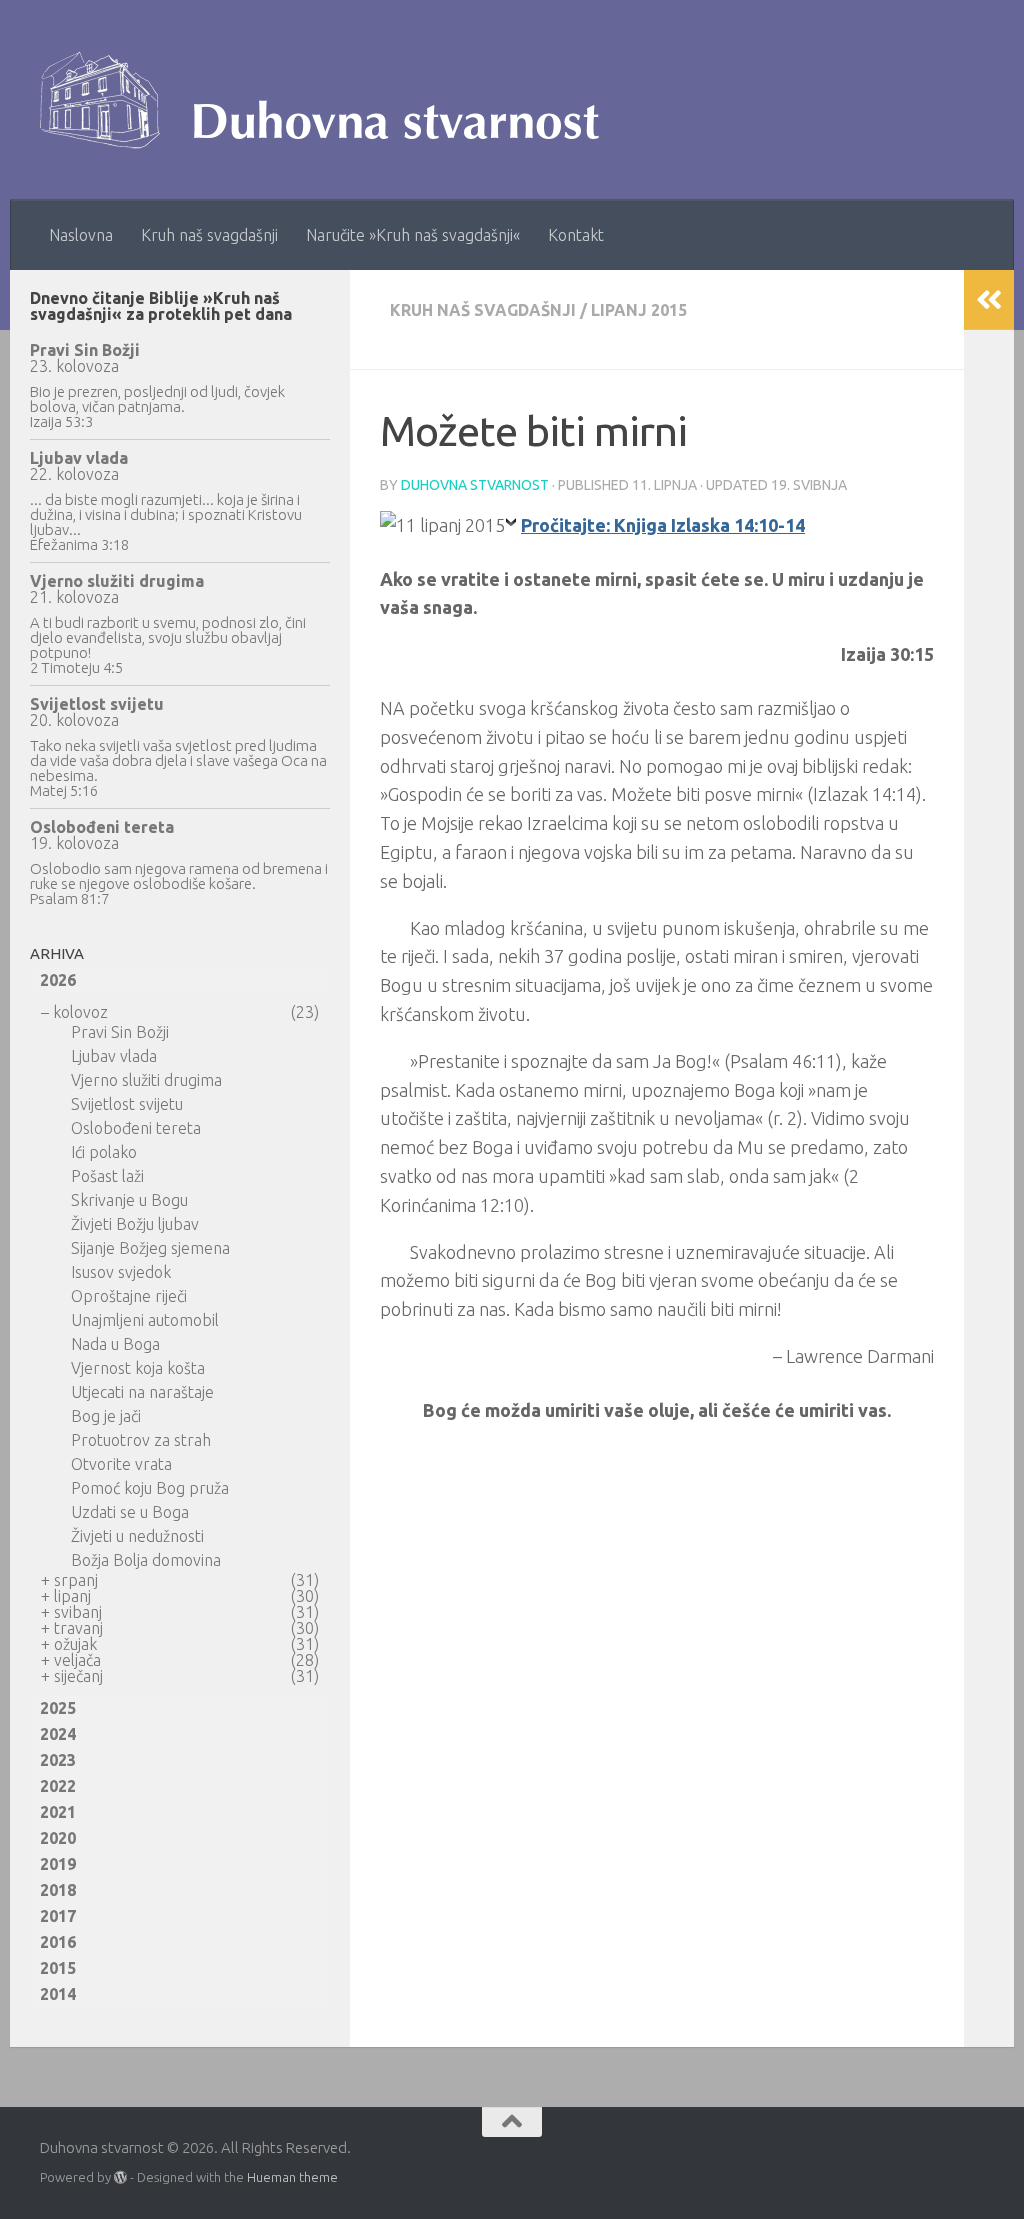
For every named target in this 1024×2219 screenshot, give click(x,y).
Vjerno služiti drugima (117, 581)
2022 (58, 1786)
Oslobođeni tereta (102, 827)
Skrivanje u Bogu (129, 1200)
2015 (58, 1968)
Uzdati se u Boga (130, 1512)
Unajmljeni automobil (145, 1320)
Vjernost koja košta (138, 1368)
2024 (58, 1734)
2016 (58, 1942)
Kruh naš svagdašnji (209, 235)
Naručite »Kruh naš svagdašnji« (413, 235)
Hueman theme (292, 2177)
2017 (58, 1916)
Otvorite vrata (121, 1464)
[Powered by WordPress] (120, 2177)
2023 (58, 1760)
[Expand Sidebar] (989, 300)
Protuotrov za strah (141, 1440)
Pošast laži (107, 1176)
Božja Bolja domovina (146, 1560)
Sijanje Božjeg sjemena (150, 1248)
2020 (58, 1838)
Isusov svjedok (121, 1272)
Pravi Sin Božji (85, 350)
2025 (58, 1708)
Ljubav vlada (79, 458)
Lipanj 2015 (639, 310)
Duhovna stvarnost (475, 485)
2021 (58, 1812)
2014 (58, 1994)
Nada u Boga (115, 1344)
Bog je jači (106, 1416)
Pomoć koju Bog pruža (150, 1488)
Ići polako (104, 1152)
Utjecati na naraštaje (142, 1392)
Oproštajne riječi (129, 1296)
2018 (58, 1890)
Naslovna (81, 235)
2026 (58, 980)
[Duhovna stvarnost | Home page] (329, 100)
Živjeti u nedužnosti (137, 1536)
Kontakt (576, 235)
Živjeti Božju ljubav (135, 1224)
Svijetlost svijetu (97, 704)
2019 (58, 1864)
